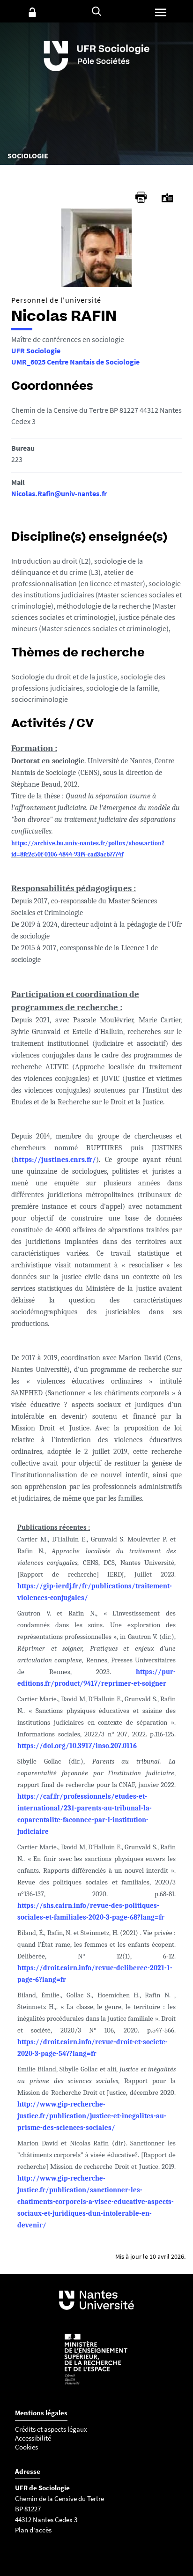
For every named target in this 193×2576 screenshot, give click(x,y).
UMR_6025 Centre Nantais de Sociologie (75, 362)
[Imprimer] (141, 197)
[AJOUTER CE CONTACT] (167, 198)
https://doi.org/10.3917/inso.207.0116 (77, 1746)
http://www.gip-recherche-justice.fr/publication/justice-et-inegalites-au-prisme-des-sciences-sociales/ (92, 2116)
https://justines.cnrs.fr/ (55, 1160)
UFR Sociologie (36, 350)
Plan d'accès (33, 2530)
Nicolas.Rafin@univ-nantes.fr (59, 493)
